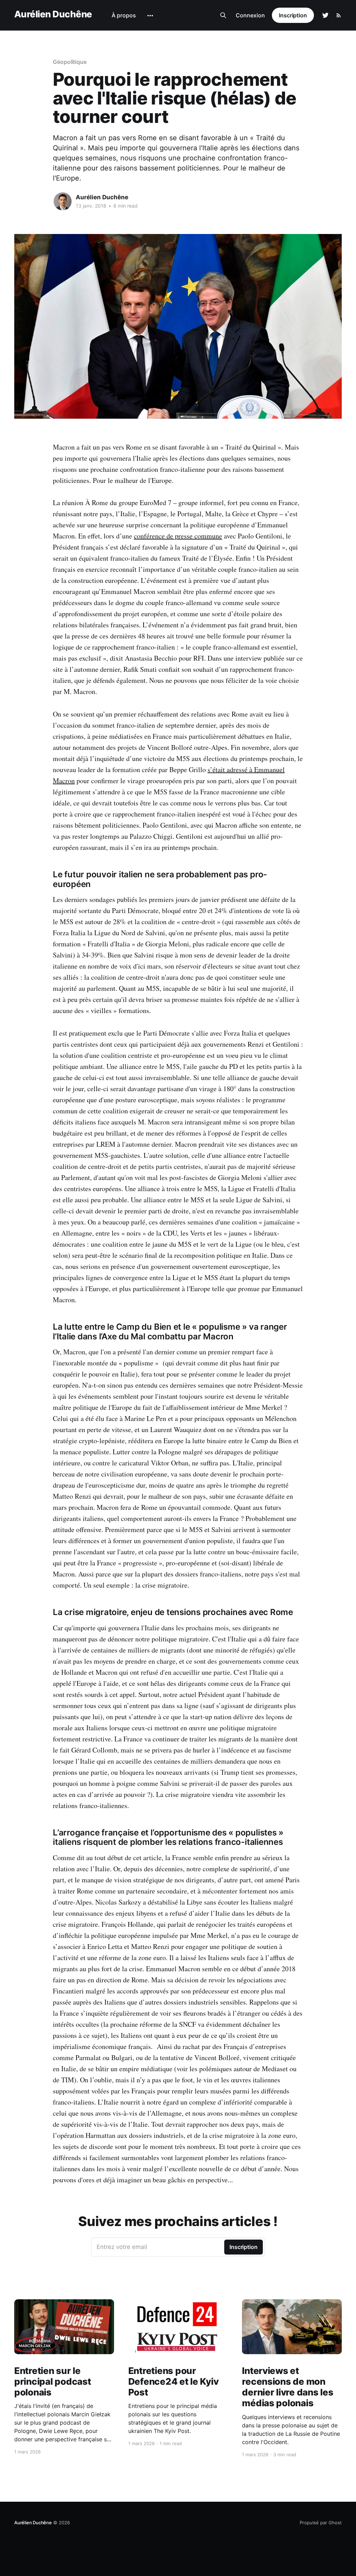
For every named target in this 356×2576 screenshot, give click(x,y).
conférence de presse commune (178, 536)
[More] (150, 16)
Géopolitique (70, 62)
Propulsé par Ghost (321, 2523)
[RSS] (339, 15)
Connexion (250, 15)
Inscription (293, 15)
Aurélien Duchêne (53, 14)
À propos (124, 15)
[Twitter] (325, 15)
